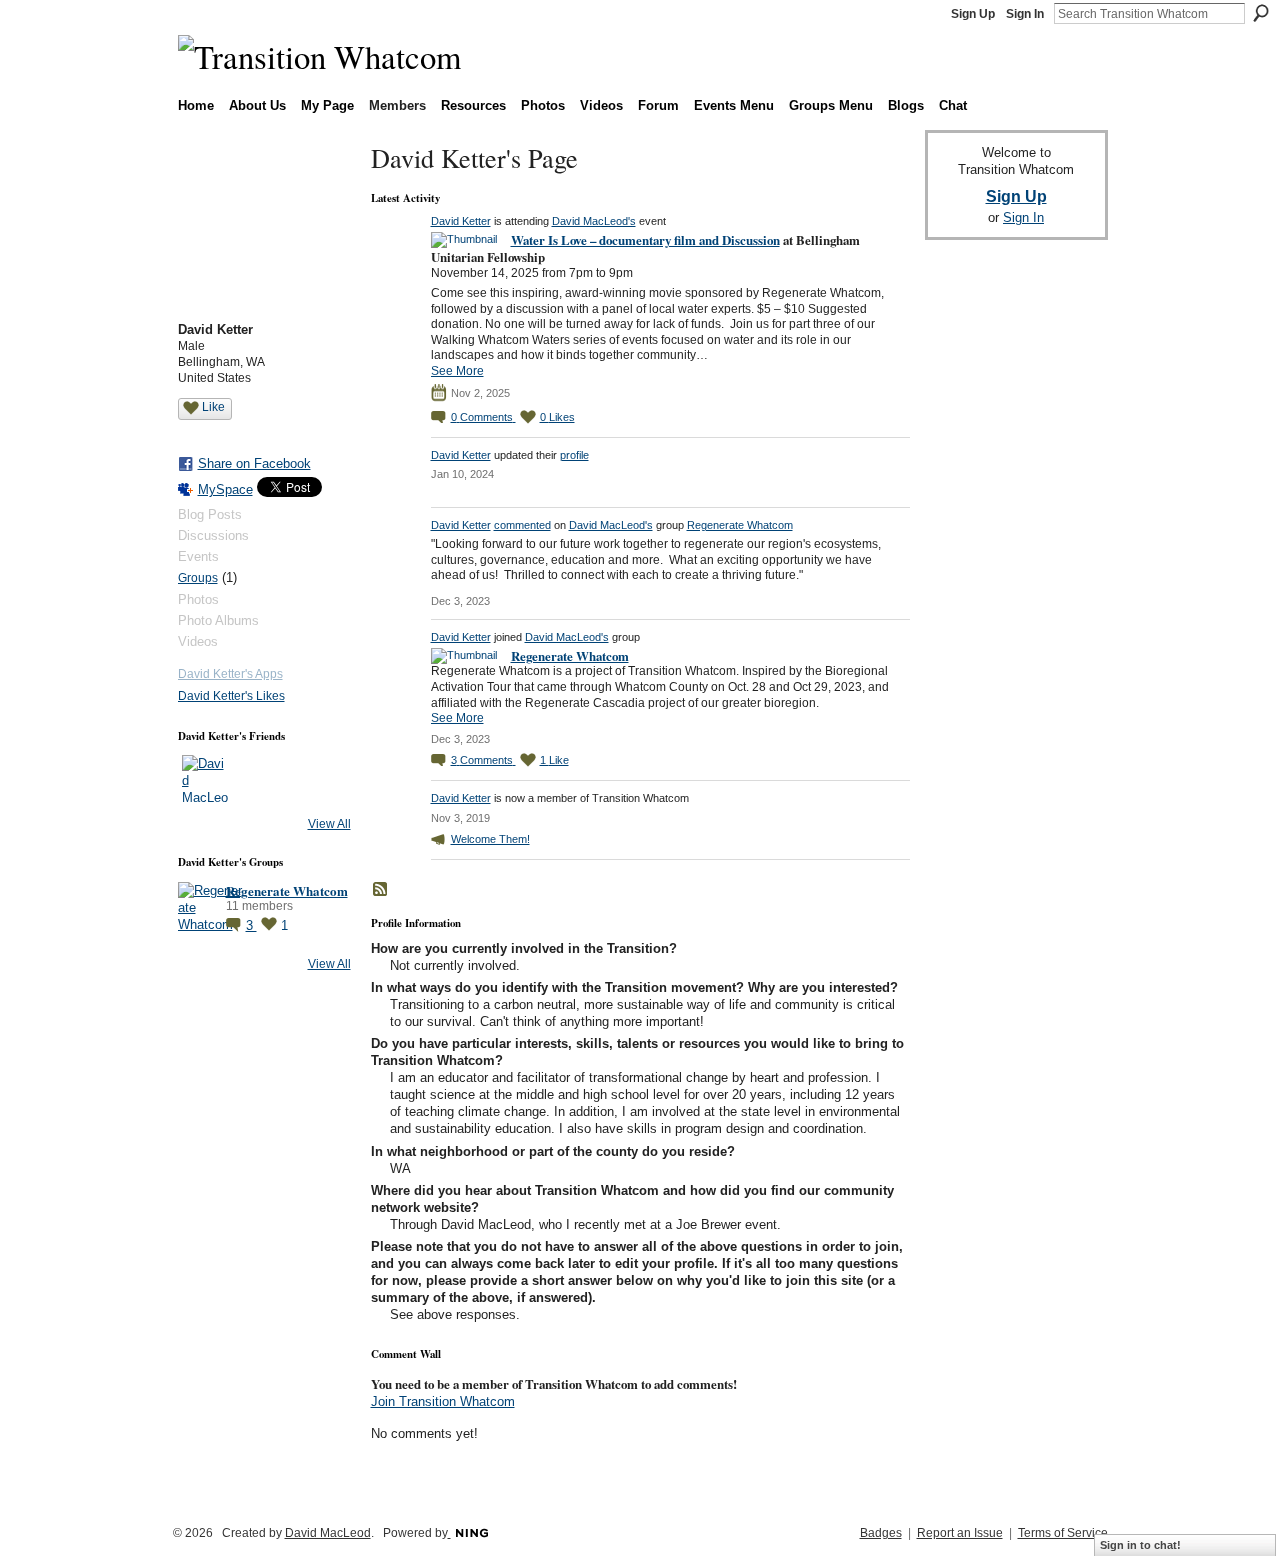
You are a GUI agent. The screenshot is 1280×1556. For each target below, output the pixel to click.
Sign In (1025, 14)
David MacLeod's (594, 221)
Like (213, 407)
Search (1261, 13)
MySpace (225, 489)
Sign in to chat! (1140, 1545)
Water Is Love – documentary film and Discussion (645, 239)
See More (457, 371)
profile (574, 455)
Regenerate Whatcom (287, 890)
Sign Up (973, 14)
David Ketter (461, 221)
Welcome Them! (490, 839)
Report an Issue (960, 1533)
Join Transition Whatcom (443, 1401)
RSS (381, 890)
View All (329, 824)
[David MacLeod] (206, 779)
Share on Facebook (254, 463)
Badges (881, 1533)
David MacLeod (328, 1533)
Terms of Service (1063, 1533)
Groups (198, 578)
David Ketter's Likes (231, 696)
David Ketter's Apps (230, 674)
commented (522, 525)
